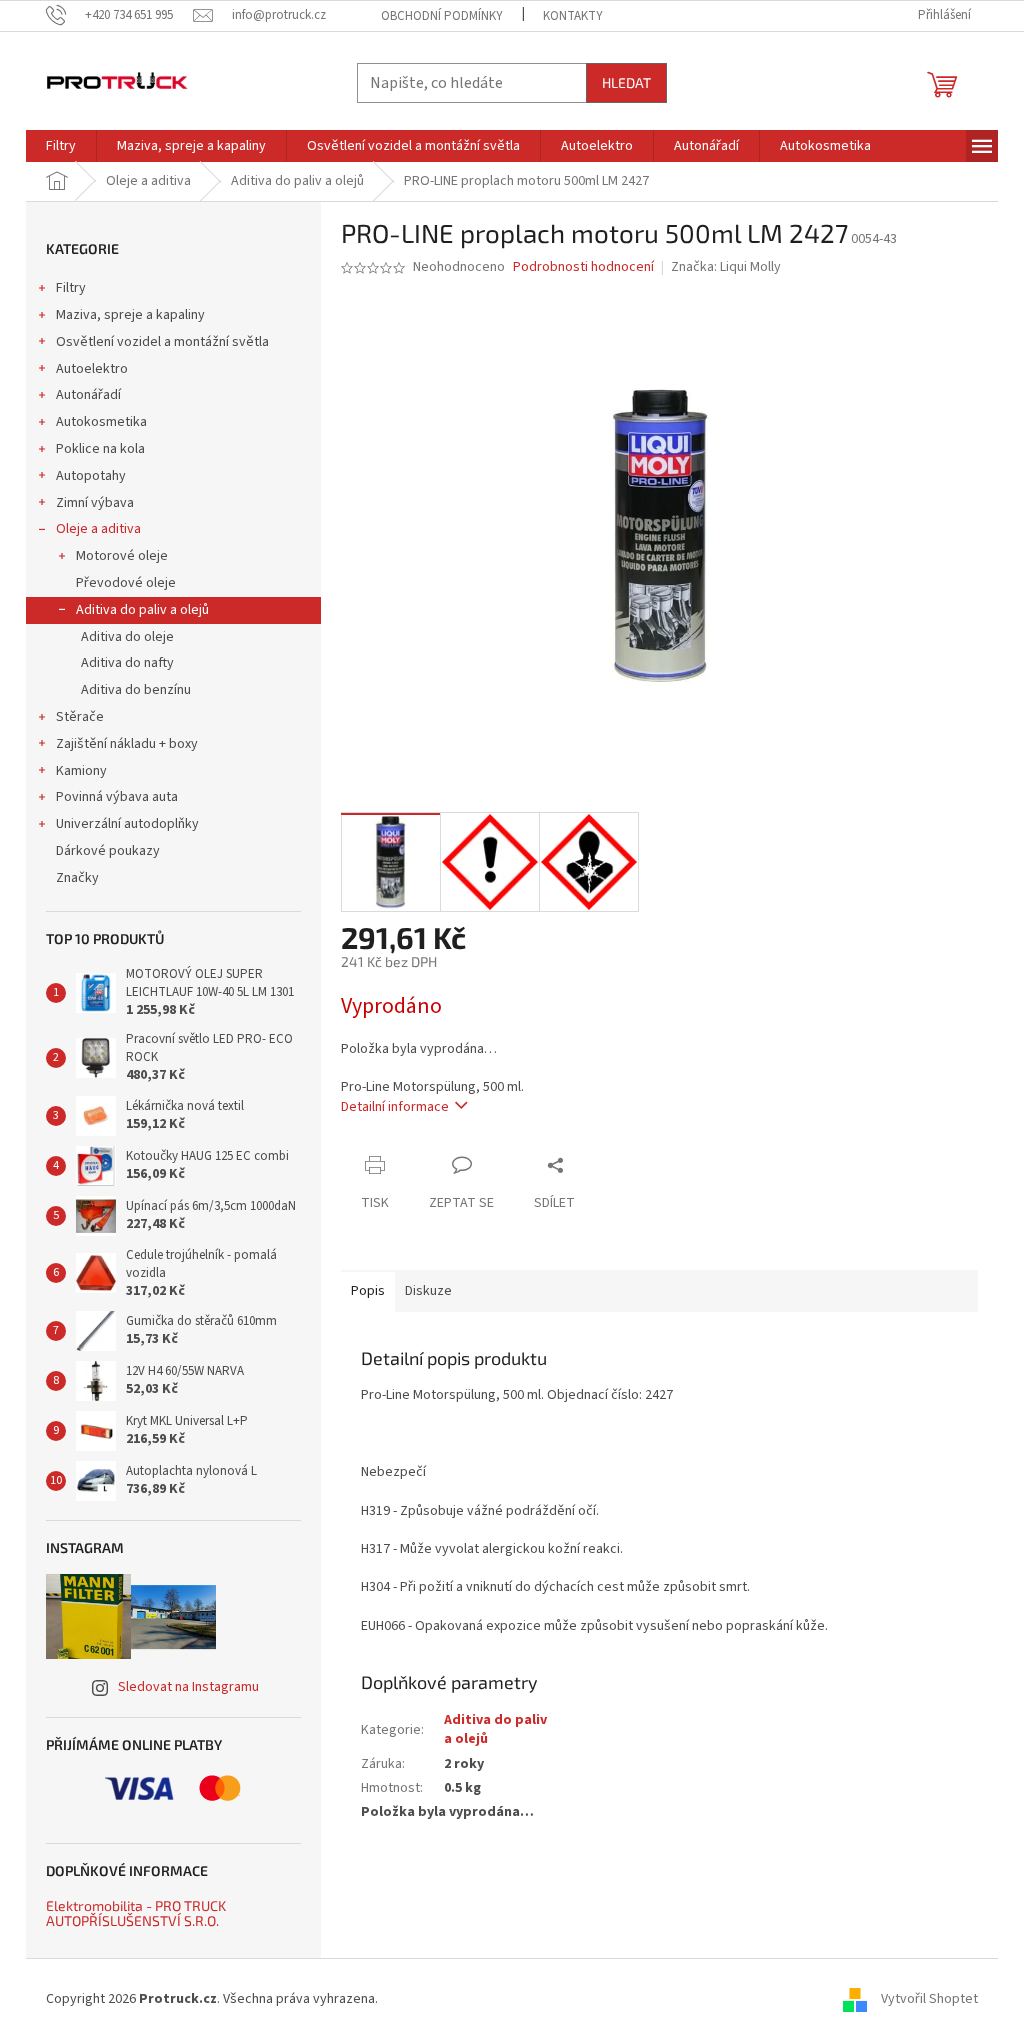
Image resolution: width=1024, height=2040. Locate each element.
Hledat (626, 82)
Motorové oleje (122, 556)
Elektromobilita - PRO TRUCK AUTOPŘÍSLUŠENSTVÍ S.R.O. (136, 1913)
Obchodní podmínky (442, 16)
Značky (77, 878)
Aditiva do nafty (127, 663)
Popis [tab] (368, 1291)
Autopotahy (91, 476)
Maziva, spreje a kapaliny (130, 315)
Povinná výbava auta (117, 797)
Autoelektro (92, 369)
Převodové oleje (126, 583)
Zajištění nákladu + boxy (127, 744)
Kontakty (573, 16)
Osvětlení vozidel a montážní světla (162, 342)
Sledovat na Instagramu (188, 1687)
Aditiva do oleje (127, 637)
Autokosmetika (101, 422)
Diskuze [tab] (428, 1291)
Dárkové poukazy (108, 851)
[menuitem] (61, 146)
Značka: (726, 267)
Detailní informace (395, 1107)
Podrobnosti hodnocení (583, 267)
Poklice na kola (100, 449)
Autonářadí (88, 395)
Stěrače (80, 717)
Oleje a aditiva (98, 529)
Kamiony (81, 771)
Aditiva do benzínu (136, 690)
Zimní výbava (95, 503)
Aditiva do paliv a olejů (142, 610)
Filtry (71, 288)
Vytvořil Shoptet (929, 1999)
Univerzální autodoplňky (127, 824)
